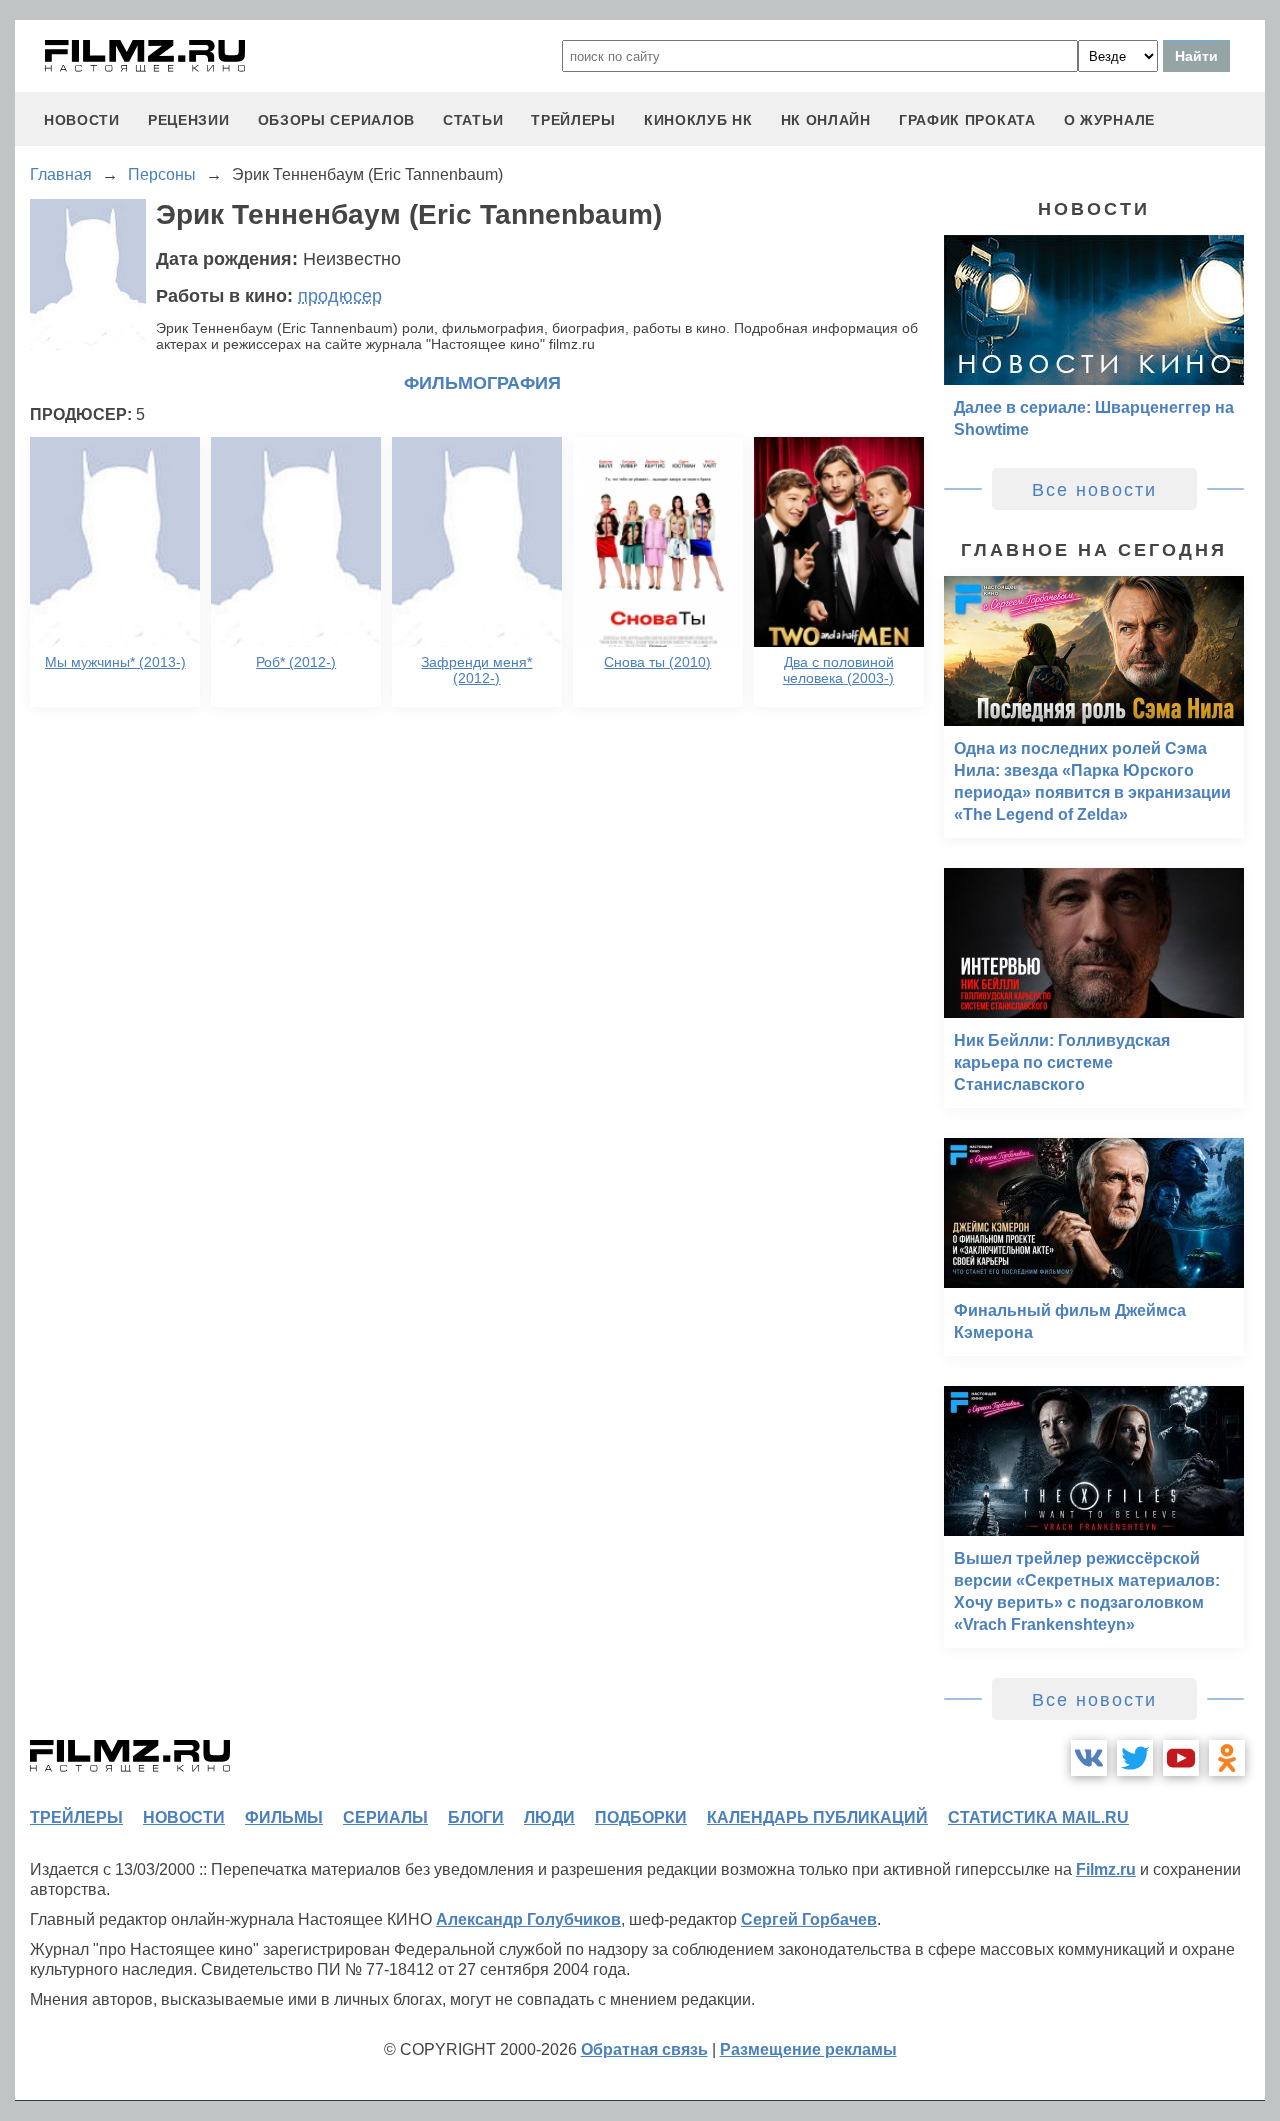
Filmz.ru (1106, 1869)
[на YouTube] (1181, 1758)
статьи (473, 120)
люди (549, 1817)
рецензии (189, 120)
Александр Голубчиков (528, 1919)
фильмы (284, 1817)
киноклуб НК (698, 120)
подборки (641, 1817)
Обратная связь (644, 2049)
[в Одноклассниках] (1227, 1758)
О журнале (1109, 120)
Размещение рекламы (808, 2049)
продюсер (340, 296)
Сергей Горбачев (809, 1919)
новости (82, 120)
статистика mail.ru (1038, 1817)
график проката (967, 120)
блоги (476, 1817)
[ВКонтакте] (1089, 1758)
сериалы (385, 1817)
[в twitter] (1135, 1758)
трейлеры (573, 120)
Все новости (1094, 490)
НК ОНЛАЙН (826, 120)
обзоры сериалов (337, 120)
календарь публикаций (817, 1817)
